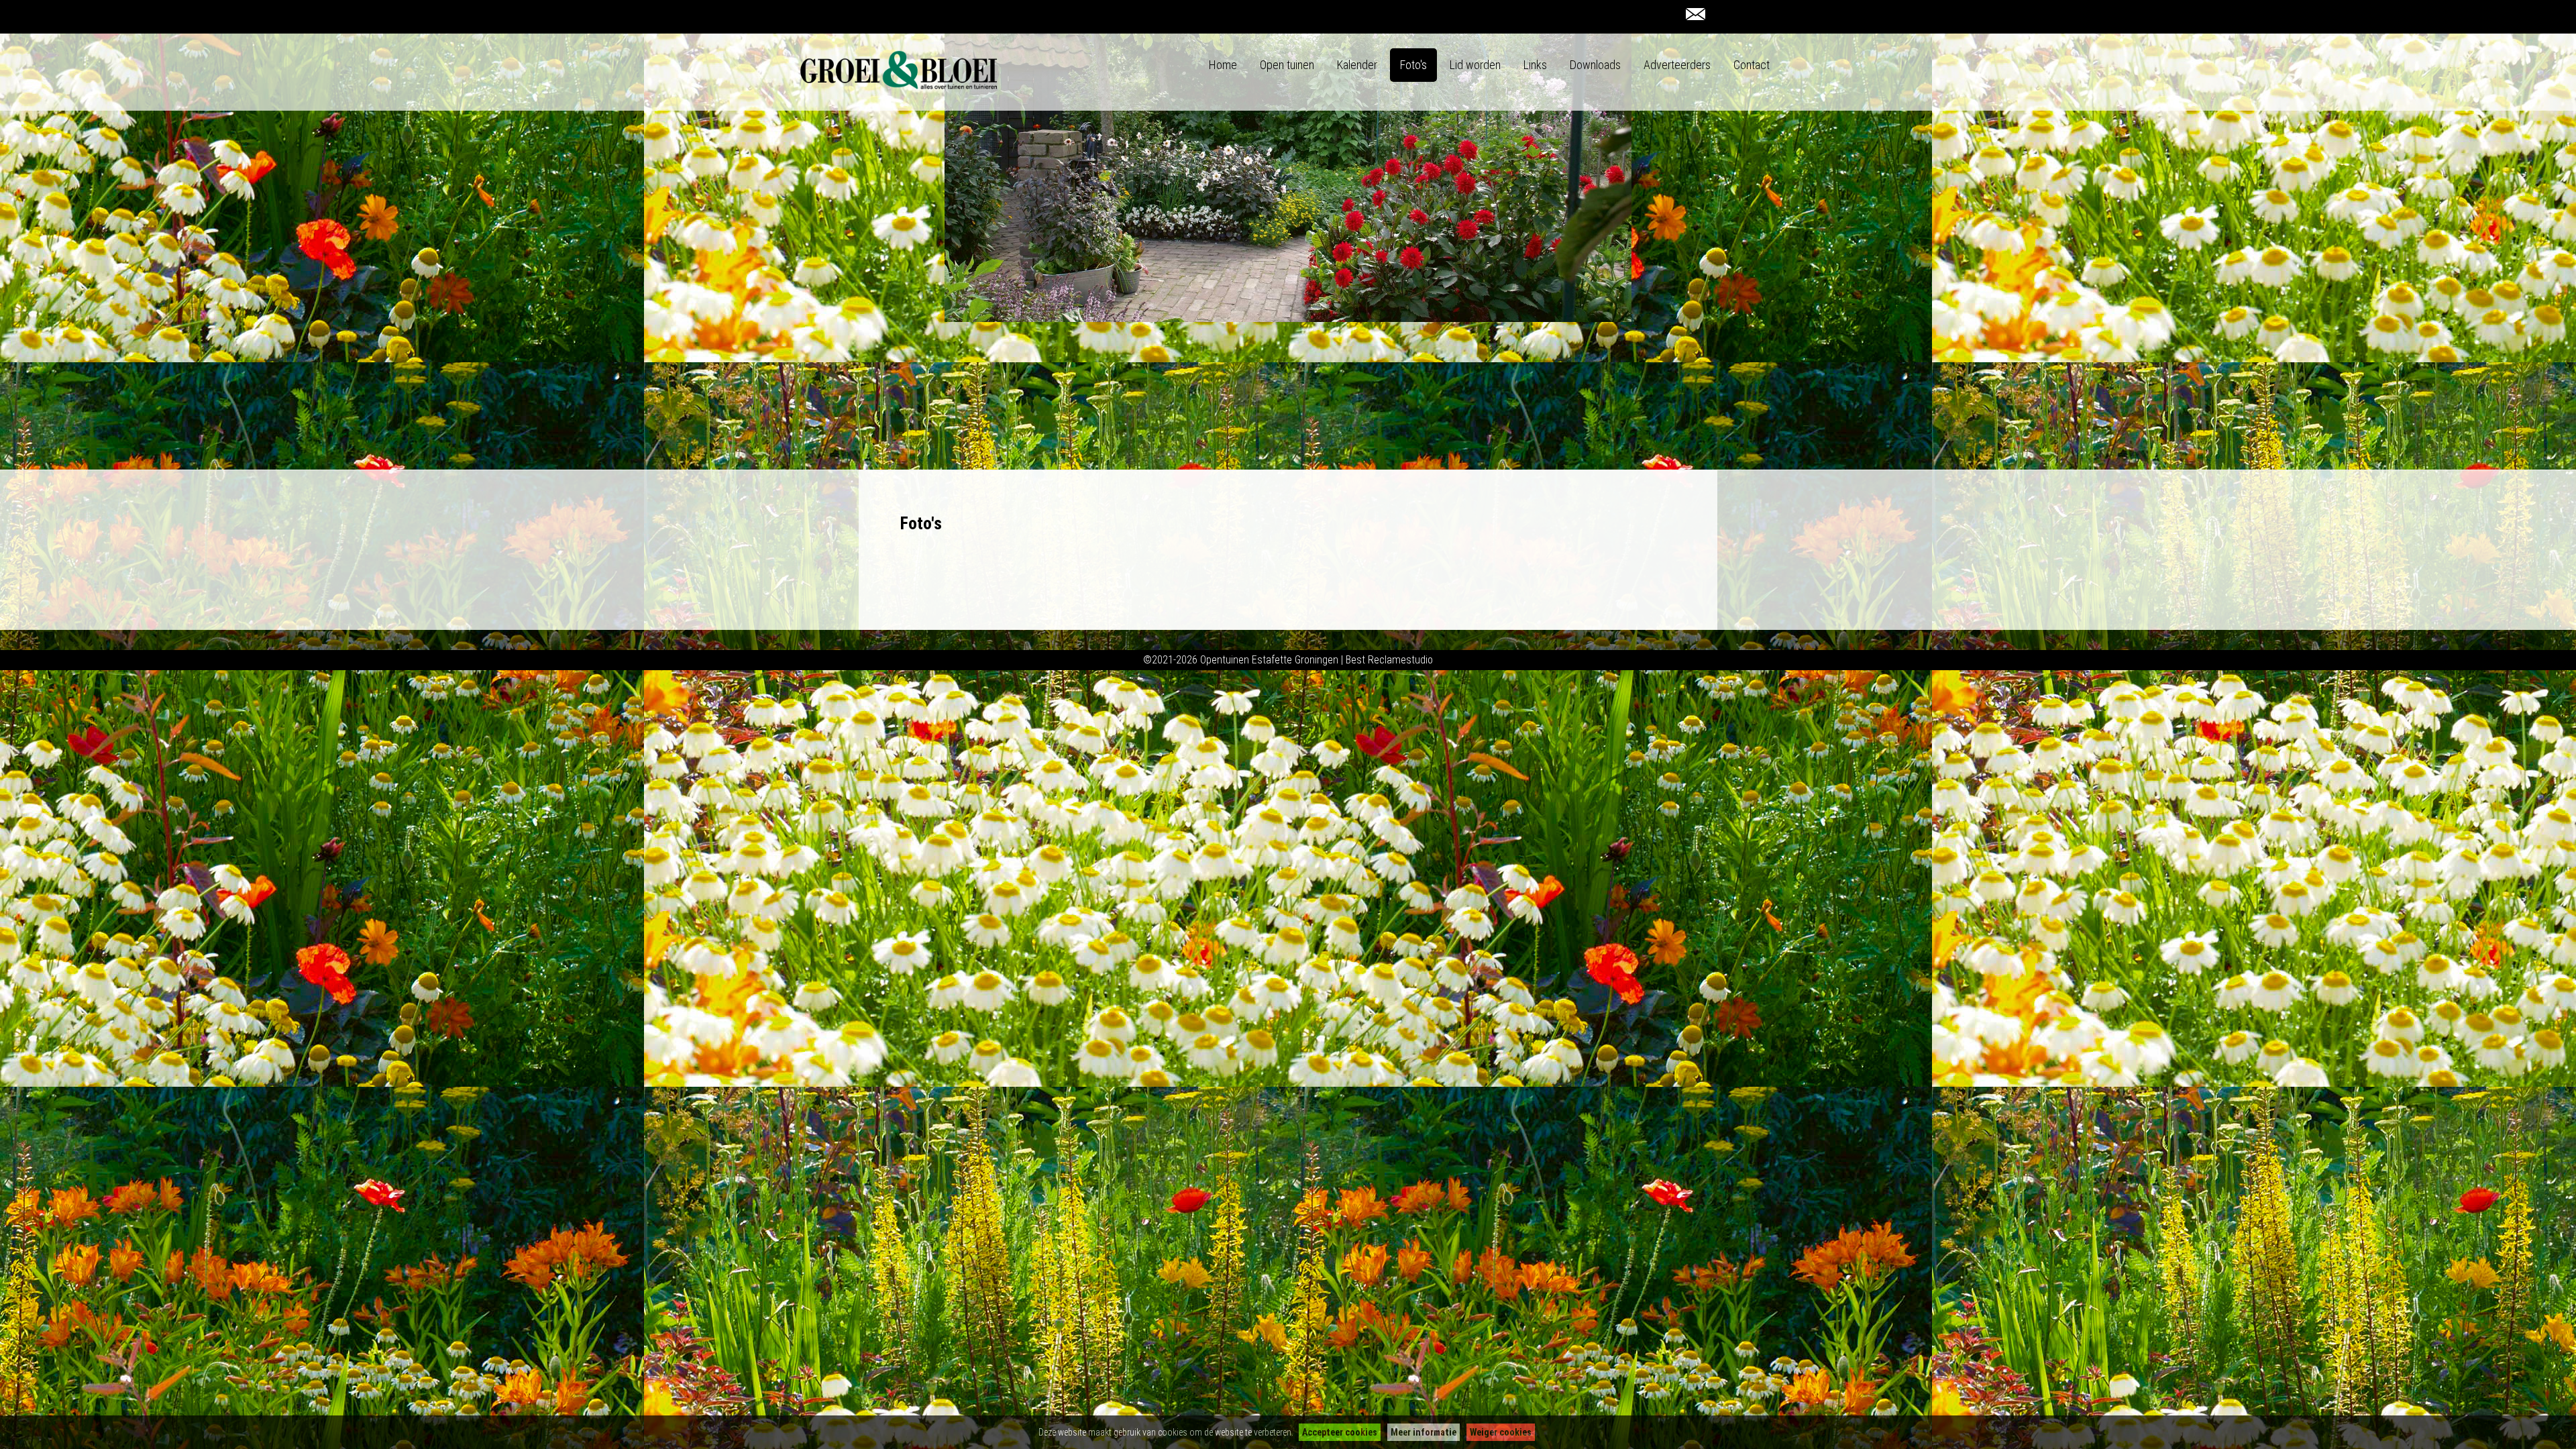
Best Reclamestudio (1389, 660)
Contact (1752, 65)
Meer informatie (1424, 1432)
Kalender (1357, 65)
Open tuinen (1287, 65)
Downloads (1595, 65)
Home (1223, 65)
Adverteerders (1677, 65)
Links (1535, 65)
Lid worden (1475, 65)
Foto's (1413, 65)
